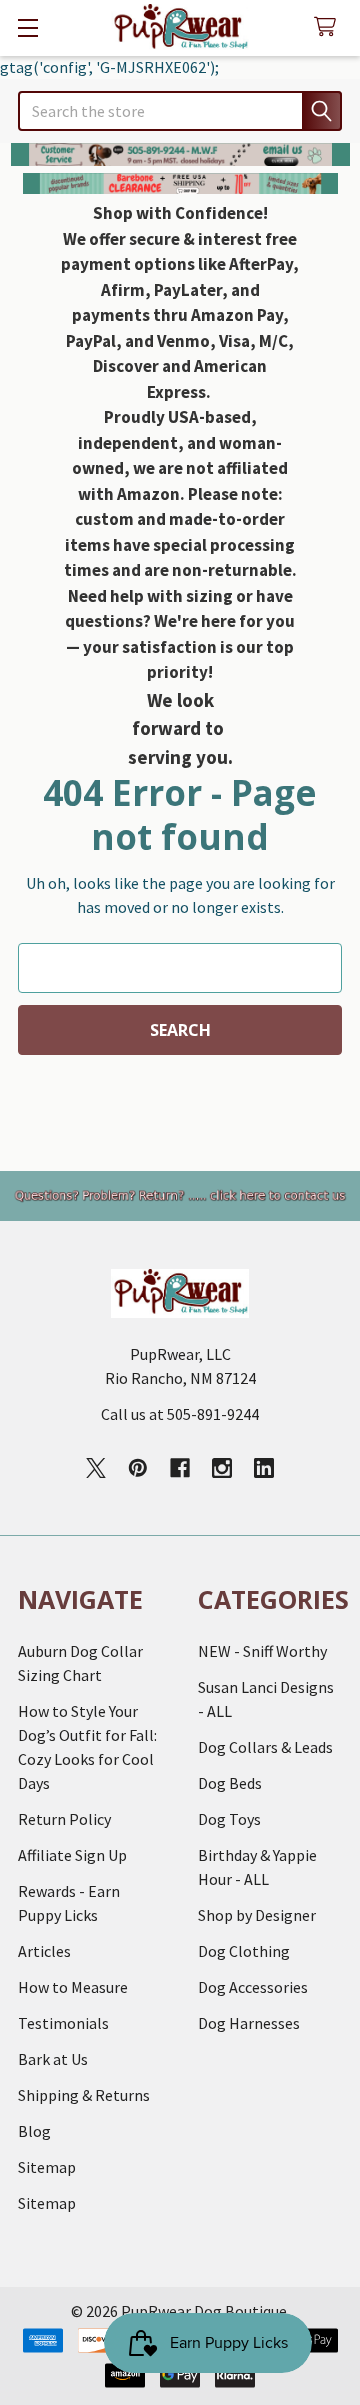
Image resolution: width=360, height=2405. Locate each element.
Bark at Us (53, 2059)
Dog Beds (230, 1783)
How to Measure (73, 1987)
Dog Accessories (253, 1987)
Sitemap (47, 2167)
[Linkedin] (264, 1468)
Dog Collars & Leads (265, 1747)
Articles (44, 1951)
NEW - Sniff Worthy (262, 1651)
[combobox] (180, 111)
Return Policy (64, 1819)
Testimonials (63, 2023)
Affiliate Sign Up (72, 1855)
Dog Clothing (244, 1951)
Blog (34, 2131)
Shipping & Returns (84, 2095)
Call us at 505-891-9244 (180, 1414)
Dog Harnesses (249, 2023)
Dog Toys (229, 1819)
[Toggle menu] (27, 27)
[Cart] (329, 27)
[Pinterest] (138, 1468)
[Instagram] (222, 1468)
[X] (96, 1468)
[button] (180, 154)
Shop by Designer (257, 1915)
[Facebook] (180, 1468)
